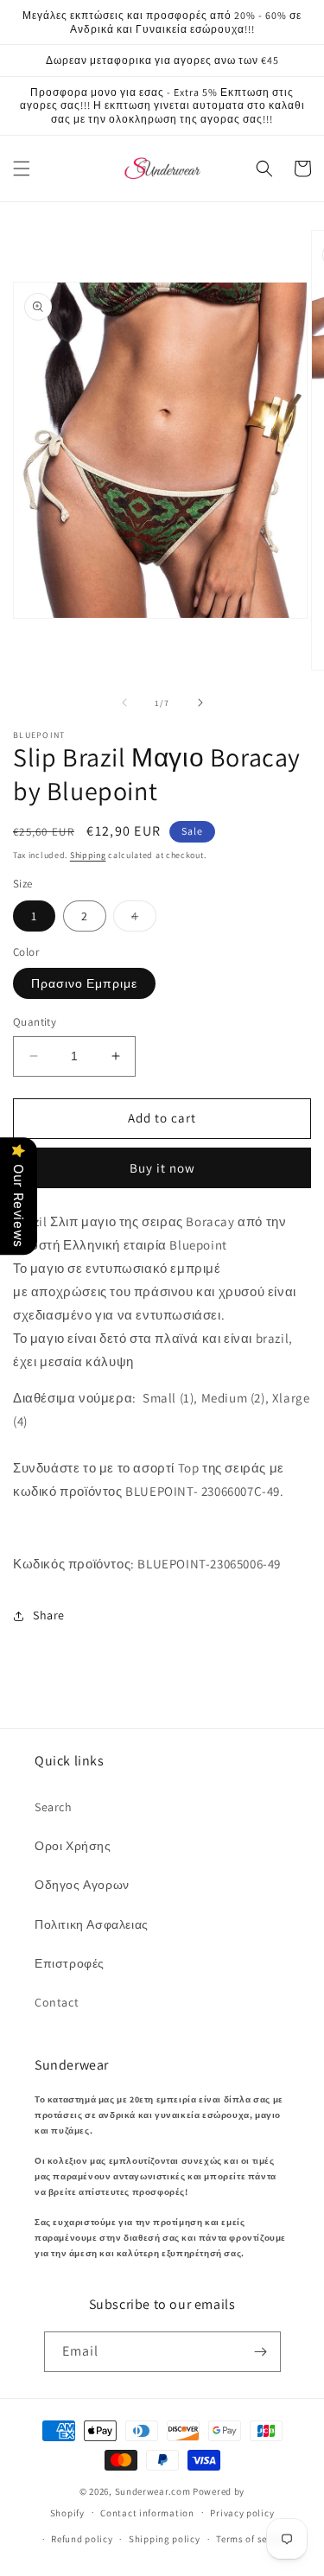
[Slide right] (200, 703)
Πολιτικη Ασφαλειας (92, 1924)
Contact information (147, 2513)
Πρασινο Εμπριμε (84, 983)
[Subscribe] (261, 2352)
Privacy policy (242, 2513)
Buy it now (162, 1168)
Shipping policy (165, 2539)
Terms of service (252, 2539)
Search (54, 1807)
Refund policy (82, 2539)
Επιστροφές (70, 1963)
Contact (57, 2002)
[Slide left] (124, 703)
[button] (22, 169)
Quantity (35, 1022)
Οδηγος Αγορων (82, 1885)
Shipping (88, 855)
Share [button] (49, 1615)
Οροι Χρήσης (73, 1846)
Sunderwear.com (153, 2491)
